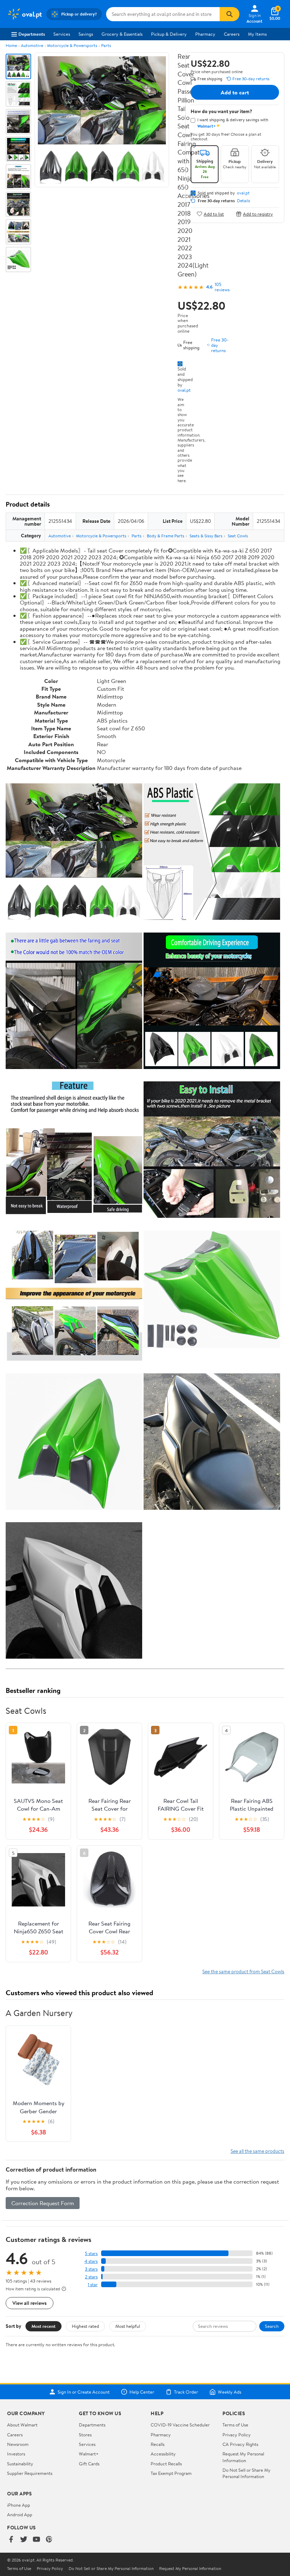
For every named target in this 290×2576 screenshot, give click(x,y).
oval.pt (184, 390)
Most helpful (128, 2326)
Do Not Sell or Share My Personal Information (246, 2473)
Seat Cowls (238, 536)
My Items (257, 34)
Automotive (32, 45)
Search (272, 2326)
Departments (32, 34)
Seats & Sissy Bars (206, 536)
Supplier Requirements (30, 2473)
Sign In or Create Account (84, 2392)
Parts (106, 45)
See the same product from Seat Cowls (243, 1971)
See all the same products (257, 2151)
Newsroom (18, 2444)
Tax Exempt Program (171, 2473)
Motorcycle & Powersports (72, 45)
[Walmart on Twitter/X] (24, 2540)
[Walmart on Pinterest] (49, 2540)
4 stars (91, 2261)
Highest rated (85, 2326)
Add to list (214, 214)
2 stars (91, 2277)
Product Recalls (166, 2464)
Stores (85, 2435)
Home (11, 45)
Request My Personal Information (243, 2457)
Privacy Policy (237, 2435)
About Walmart (22, 2425)
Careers (232, 34)
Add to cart (235, 92)
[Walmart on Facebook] (11, 2540)
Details (243, 201)
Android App (20, 2514)
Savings (86, 34)
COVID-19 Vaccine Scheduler (180, 2425)
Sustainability (20, 2464)
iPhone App (19, 2505)
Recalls (158, 2444)
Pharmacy (205, 34)
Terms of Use (235, 2425)
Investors (16, 2454)
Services (62, 34)
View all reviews (30, 2303)
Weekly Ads (230, 2392)
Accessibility (163, 2454)
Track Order (186, 2392)
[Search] (230, 14)
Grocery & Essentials (122, 34)
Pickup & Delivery (169, 34)
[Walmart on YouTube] (36, 2540)
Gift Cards (89, 2464)
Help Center (142, 2392)
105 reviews (222, 287)
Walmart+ (89, 2454)
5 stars (91, 2253)
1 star (93, 2285)
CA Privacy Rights (240, 2444)
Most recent (43, 2326)
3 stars (91, 2269)
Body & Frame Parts (166, 536)
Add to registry (258, 214)
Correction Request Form (43, 2203)
